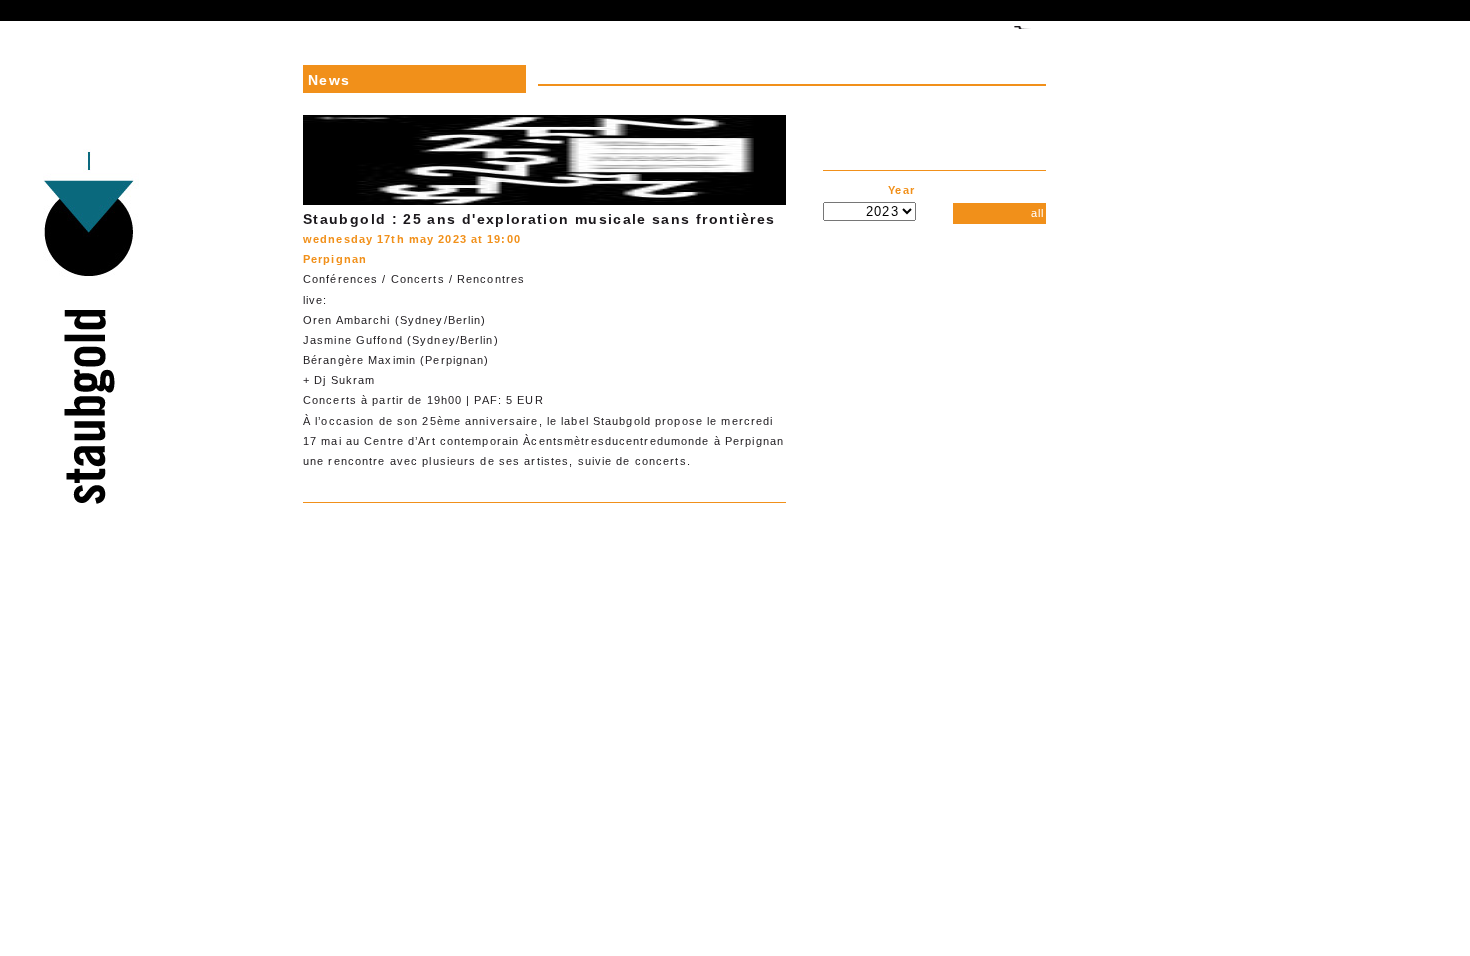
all (1037, 213)
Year (902, 190)
